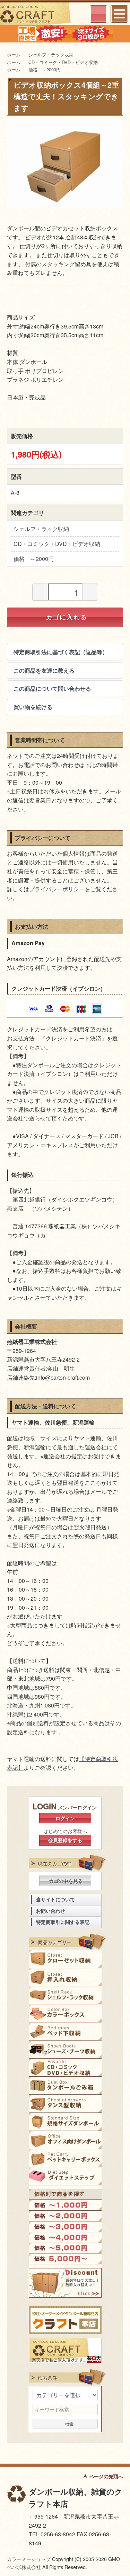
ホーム (14, 54)
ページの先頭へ (106, 2476)
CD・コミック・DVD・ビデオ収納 (63, 62)
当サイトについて (55, 1899)
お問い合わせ (51, 1911)
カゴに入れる (67, 617)
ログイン (65, 1818)
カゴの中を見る (66, 1881)
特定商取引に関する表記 (63, 1922)
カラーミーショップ (29, 2559)
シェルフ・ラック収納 (51, 54)
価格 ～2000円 (45, 69)
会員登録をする (65, 1840)
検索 (69, 2423)
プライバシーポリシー (57, 889)
